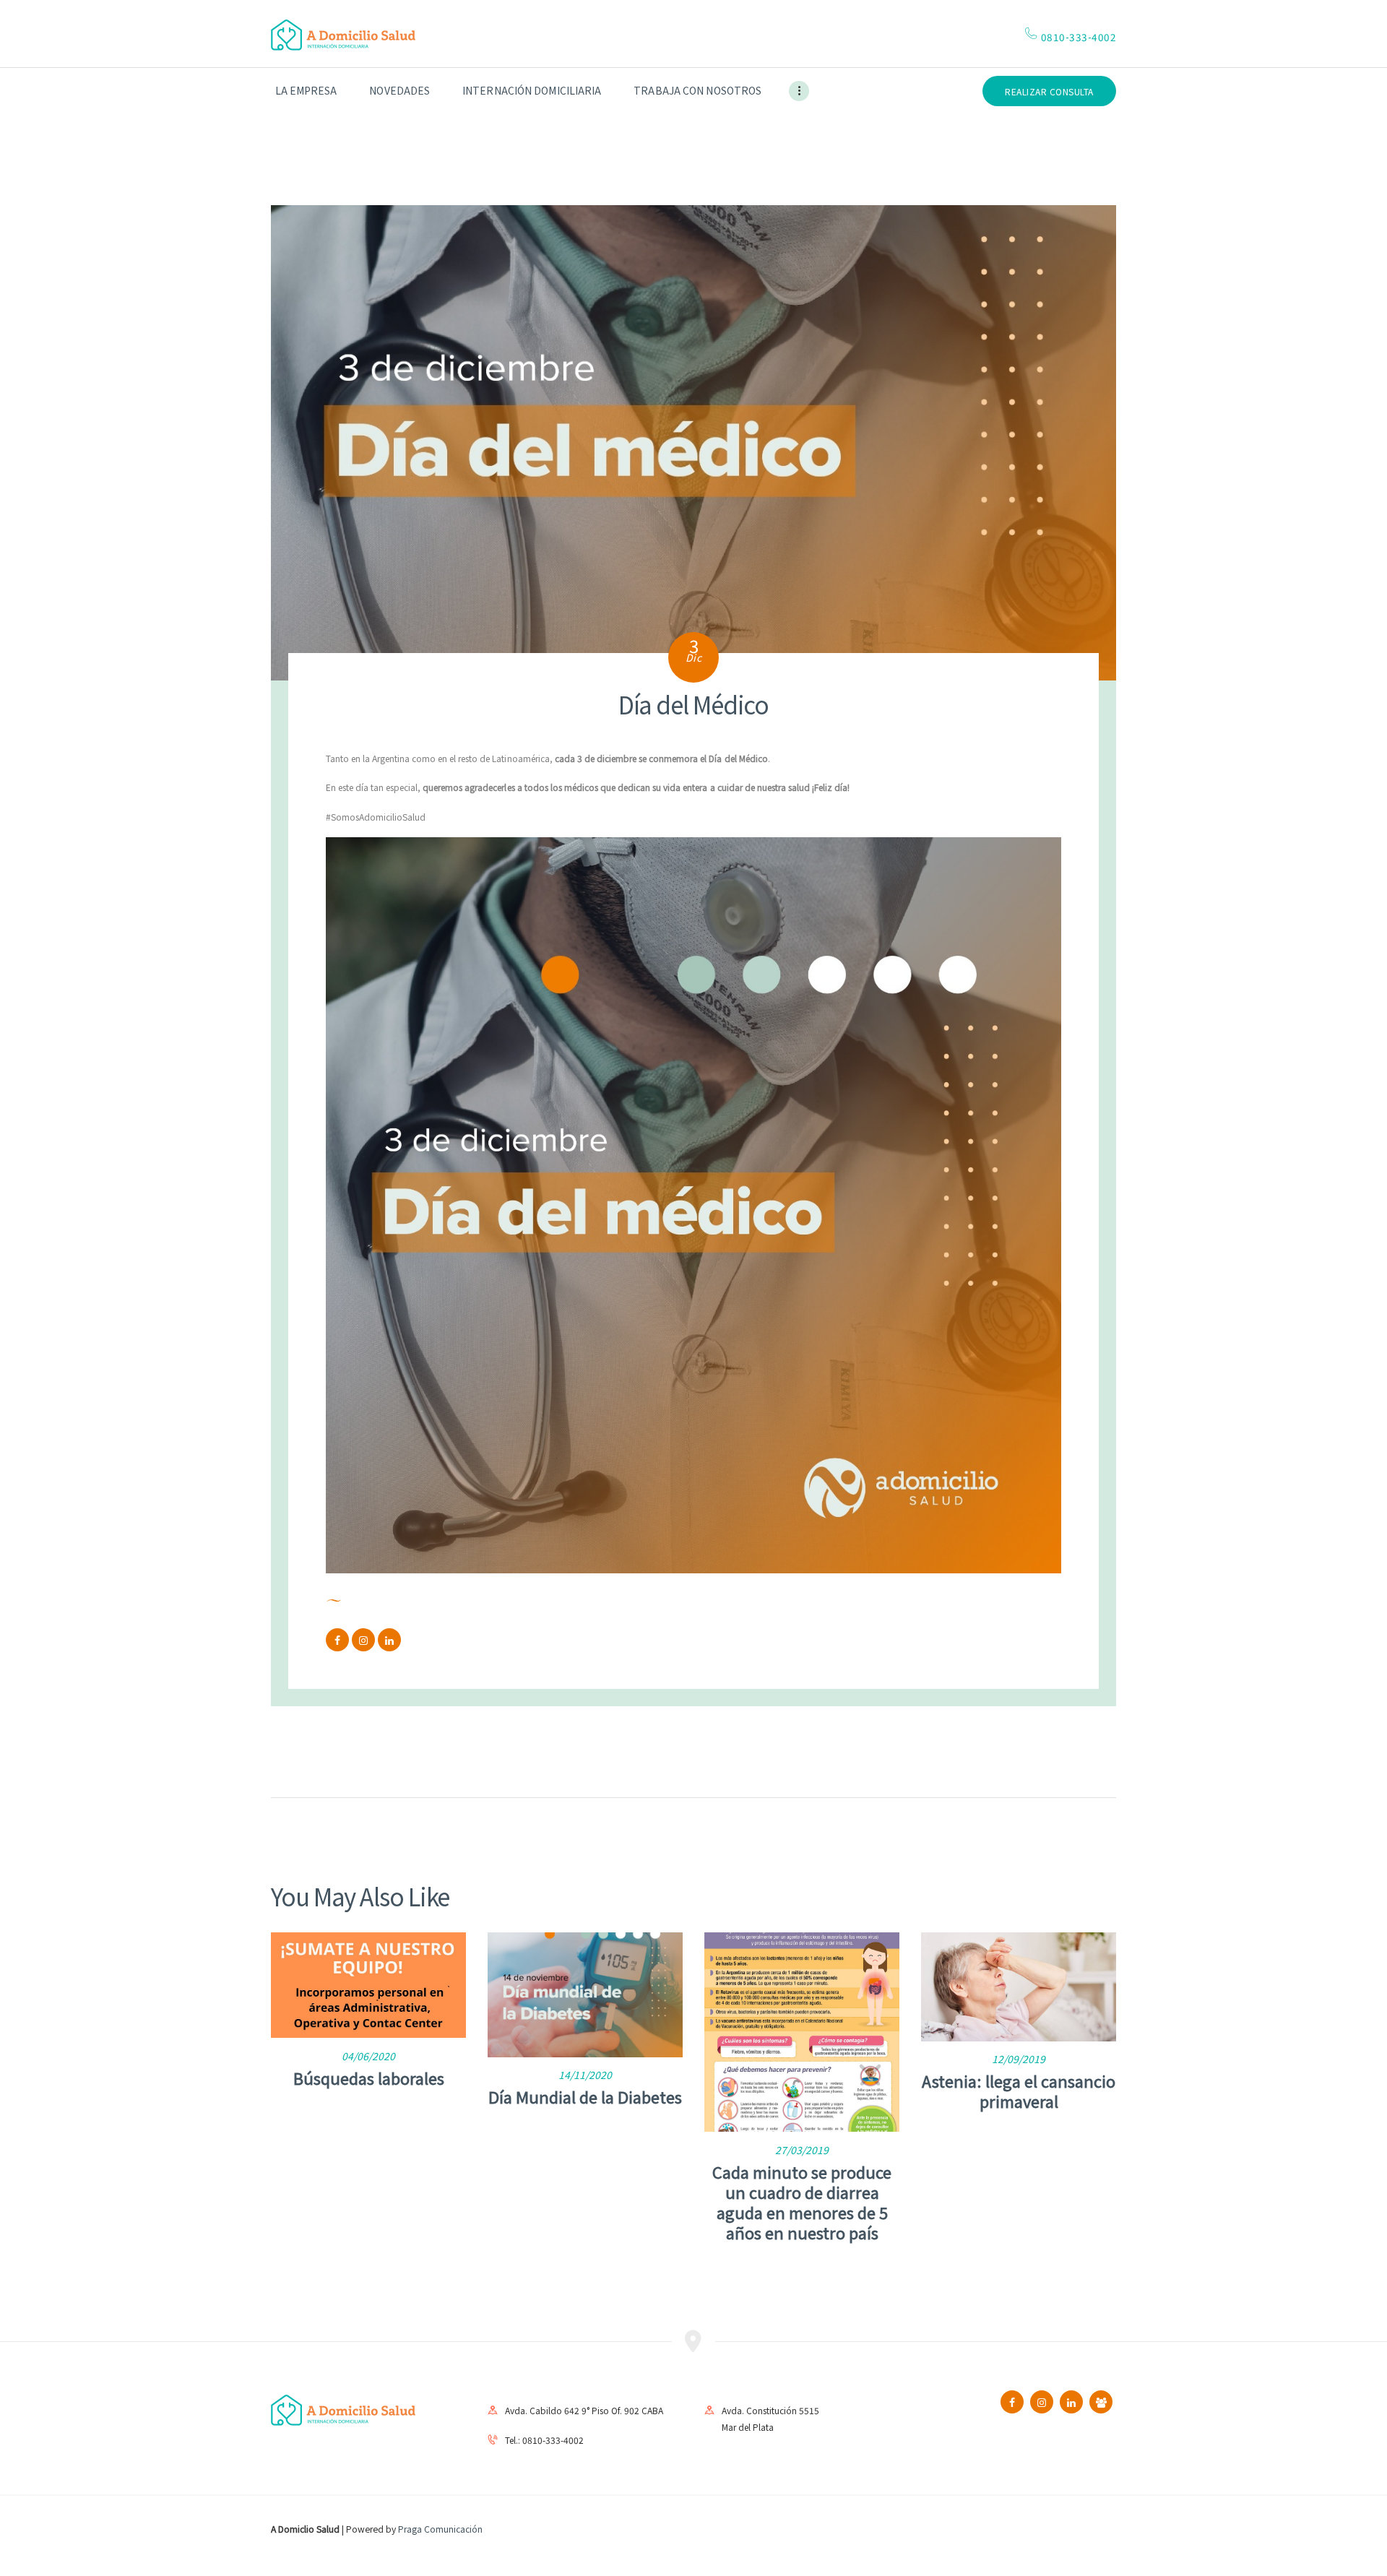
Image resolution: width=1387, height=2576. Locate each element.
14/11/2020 (585, 2075)
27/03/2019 (802, 2150)
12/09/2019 (1019, 2059)
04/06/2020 (368, 2056)
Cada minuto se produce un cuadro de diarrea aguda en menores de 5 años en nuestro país (802, 2202)
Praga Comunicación (440, 2529)
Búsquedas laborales (369, 2078)
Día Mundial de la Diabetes (585, 2096)
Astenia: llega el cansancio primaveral (1019, 2091)
